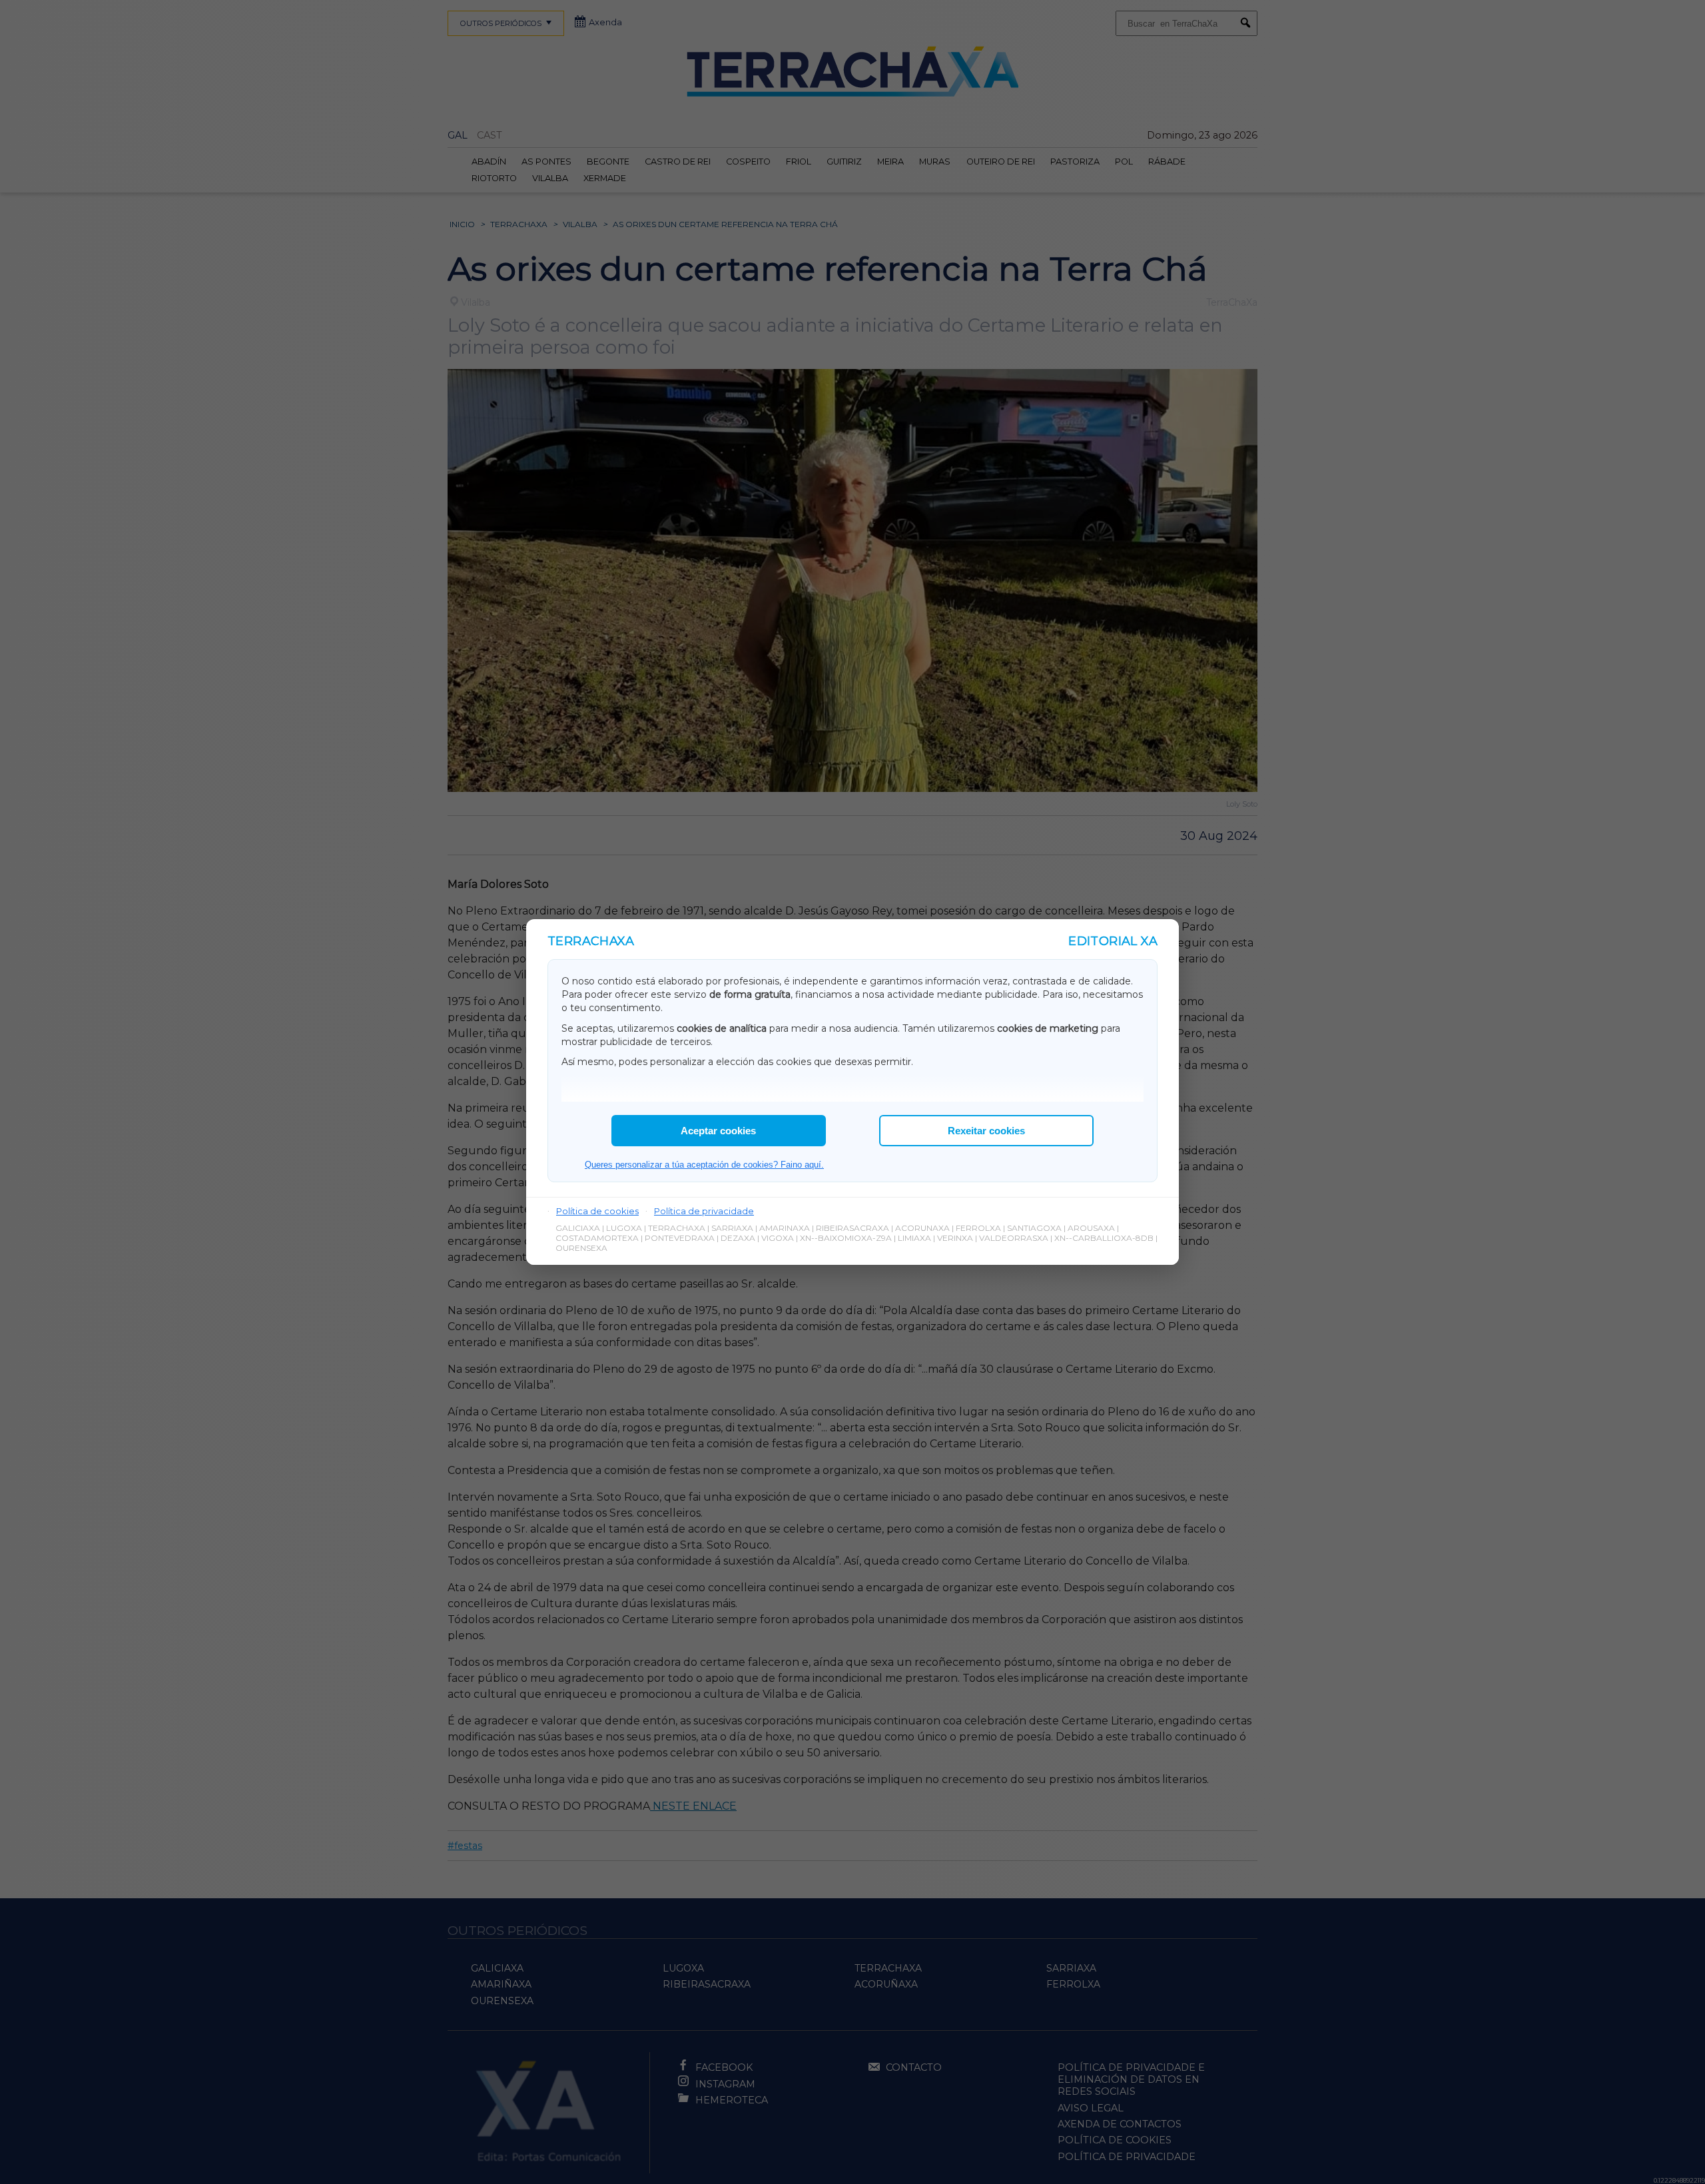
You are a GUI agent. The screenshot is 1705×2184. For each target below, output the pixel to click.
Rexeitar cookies (986, 1131)
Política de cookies (597, 1211)
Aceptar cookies (718, 1131)
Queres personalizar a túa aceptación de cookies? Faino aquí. (704, 1165)
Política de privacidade (704, 1211)
